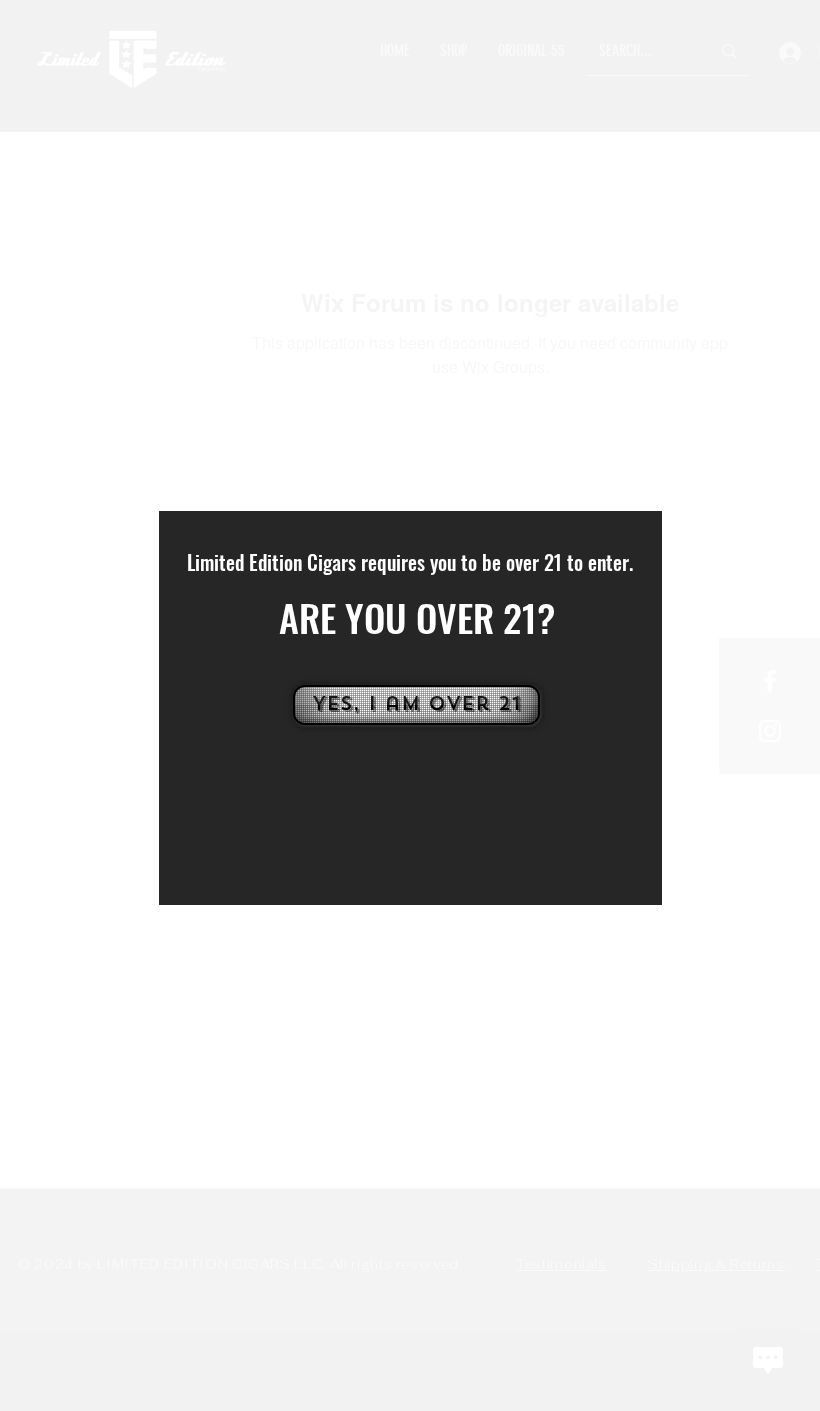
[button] (414, 705)
